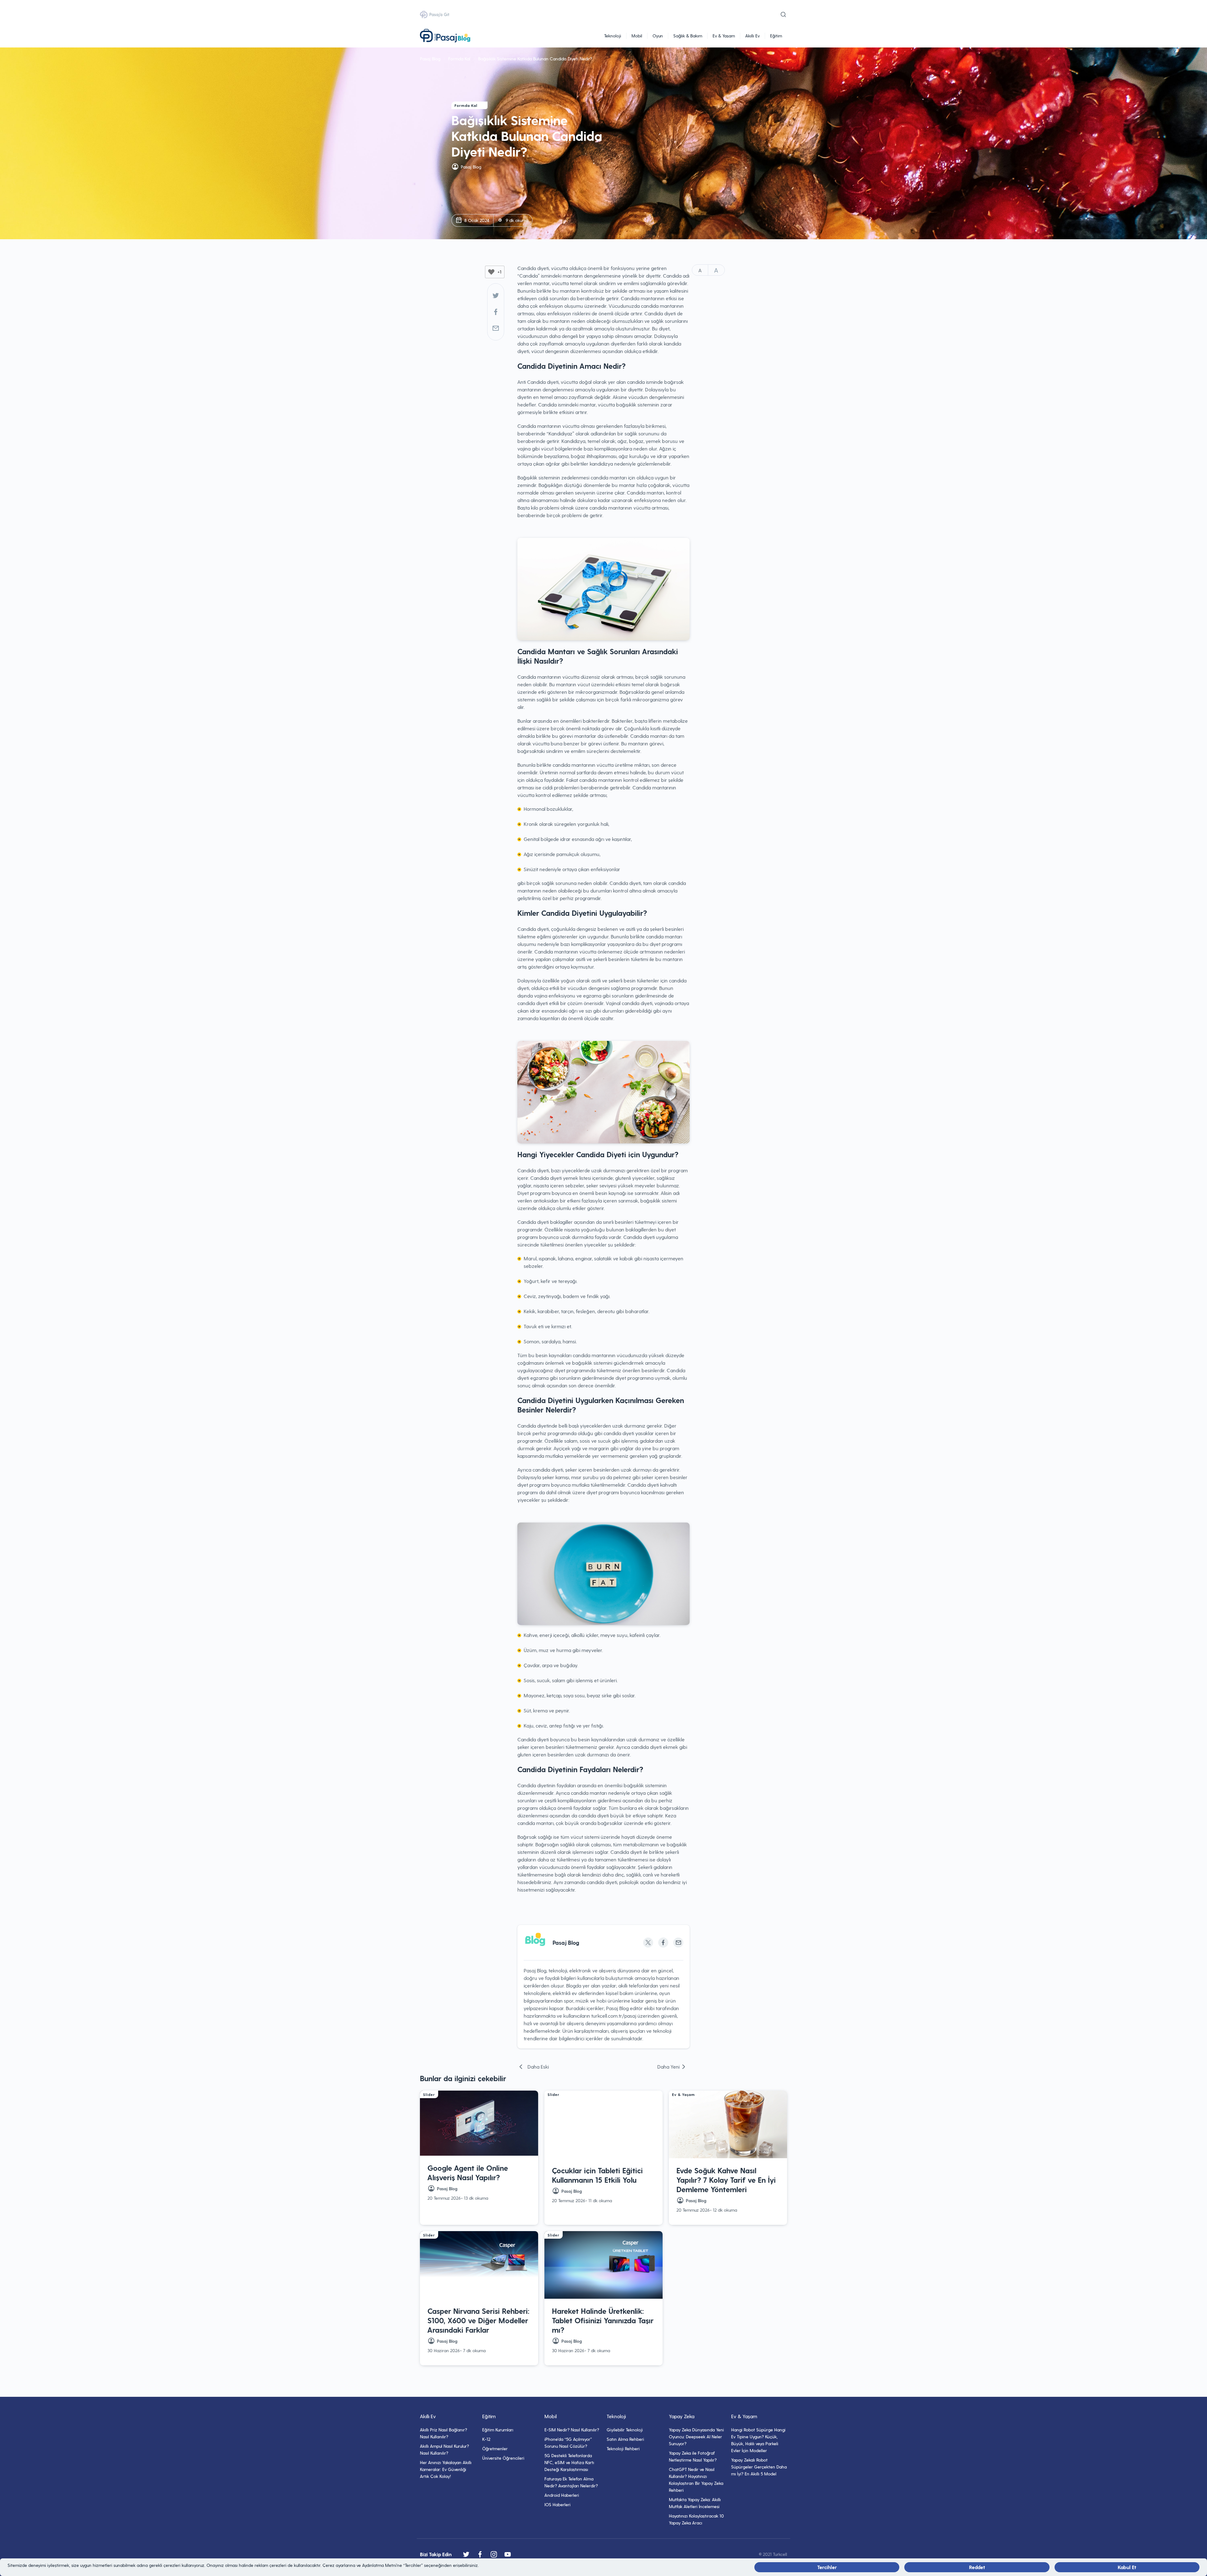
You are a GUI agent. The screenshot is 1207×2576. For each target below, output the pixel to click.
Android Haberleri (562, 2495)
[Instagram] (494, 2554)
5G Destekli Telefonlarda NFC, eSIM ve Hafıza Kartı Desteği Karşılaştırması (569, 2462)
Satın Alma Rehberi (625, 2439)
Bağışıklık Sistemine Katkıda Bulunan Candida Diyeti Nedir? (535, 59)
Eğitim (776, 36)
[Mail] (496, 328)
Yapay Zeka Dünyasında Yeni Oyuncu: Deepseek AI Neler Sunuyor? (696, 2437)
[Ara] (783, 14)
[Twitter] (496, 296)
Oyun (658, 36)
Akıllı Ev (752, 36)
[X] (648, 1943)
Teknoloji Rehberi (623, 2449)
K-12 (486, 2439)
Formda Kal (459, 59)
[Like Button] (491, 272)
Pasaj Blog (430, 59)
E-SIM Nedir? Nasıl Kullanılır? (572, 2430)
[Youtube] (508, 2554)
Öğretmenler (495, 2449)
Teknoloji (613, 36)
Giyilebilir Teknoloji (625, 2430)
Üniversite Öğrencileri (503, 2458)
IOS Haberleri (557, 2504)
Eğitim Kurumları (498, 2430)
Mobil (637, 36)
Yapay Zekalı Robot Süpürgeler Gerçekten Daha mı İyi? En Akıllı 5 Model (759, 2467)
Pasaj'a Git (439, 14)
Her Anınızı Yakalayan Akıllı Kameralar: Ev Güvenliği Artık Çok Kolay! (446, 2469)
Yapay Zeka (682, 2416)
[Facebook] (496, 312)
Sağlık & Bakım (688, 36)
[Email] (678, 1943)
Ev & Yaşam (724, 36)
